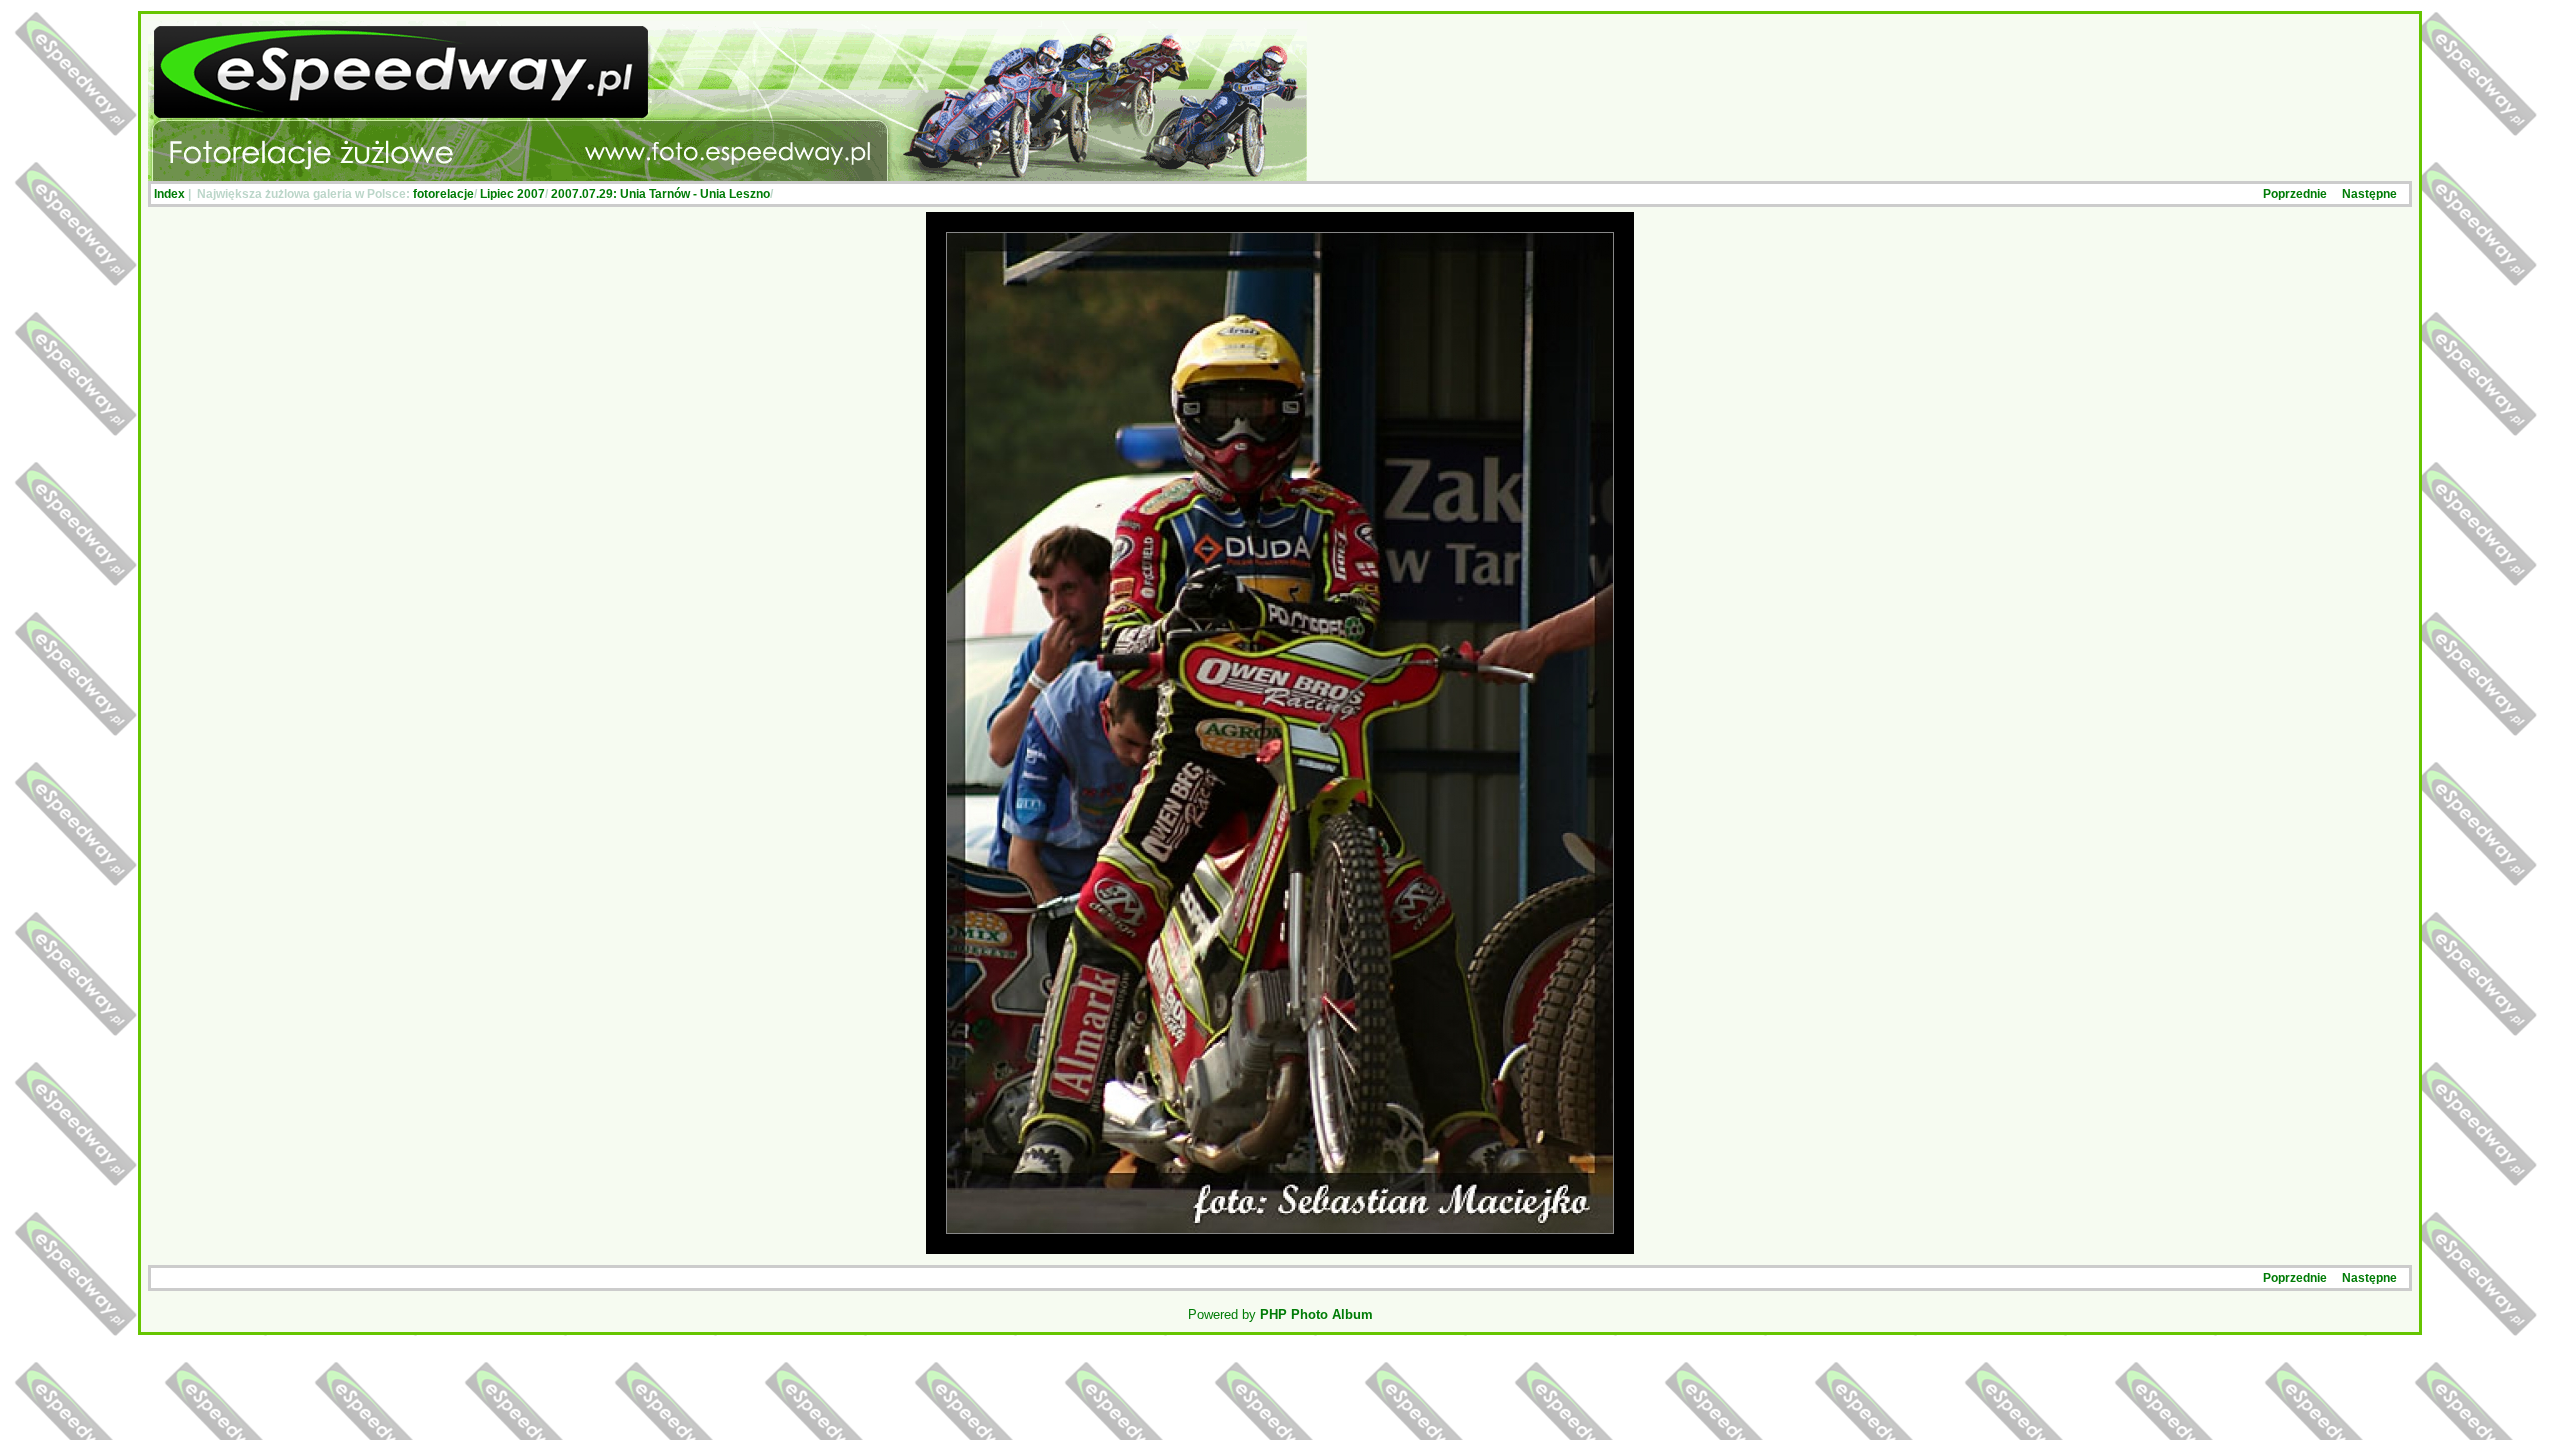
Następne (2369, 194)
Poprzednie (2295, 194)
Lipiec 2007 (512, 194)
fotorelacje (443, 194)
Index (169, 194)
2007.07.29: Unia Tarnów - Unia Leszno (660, 194)
